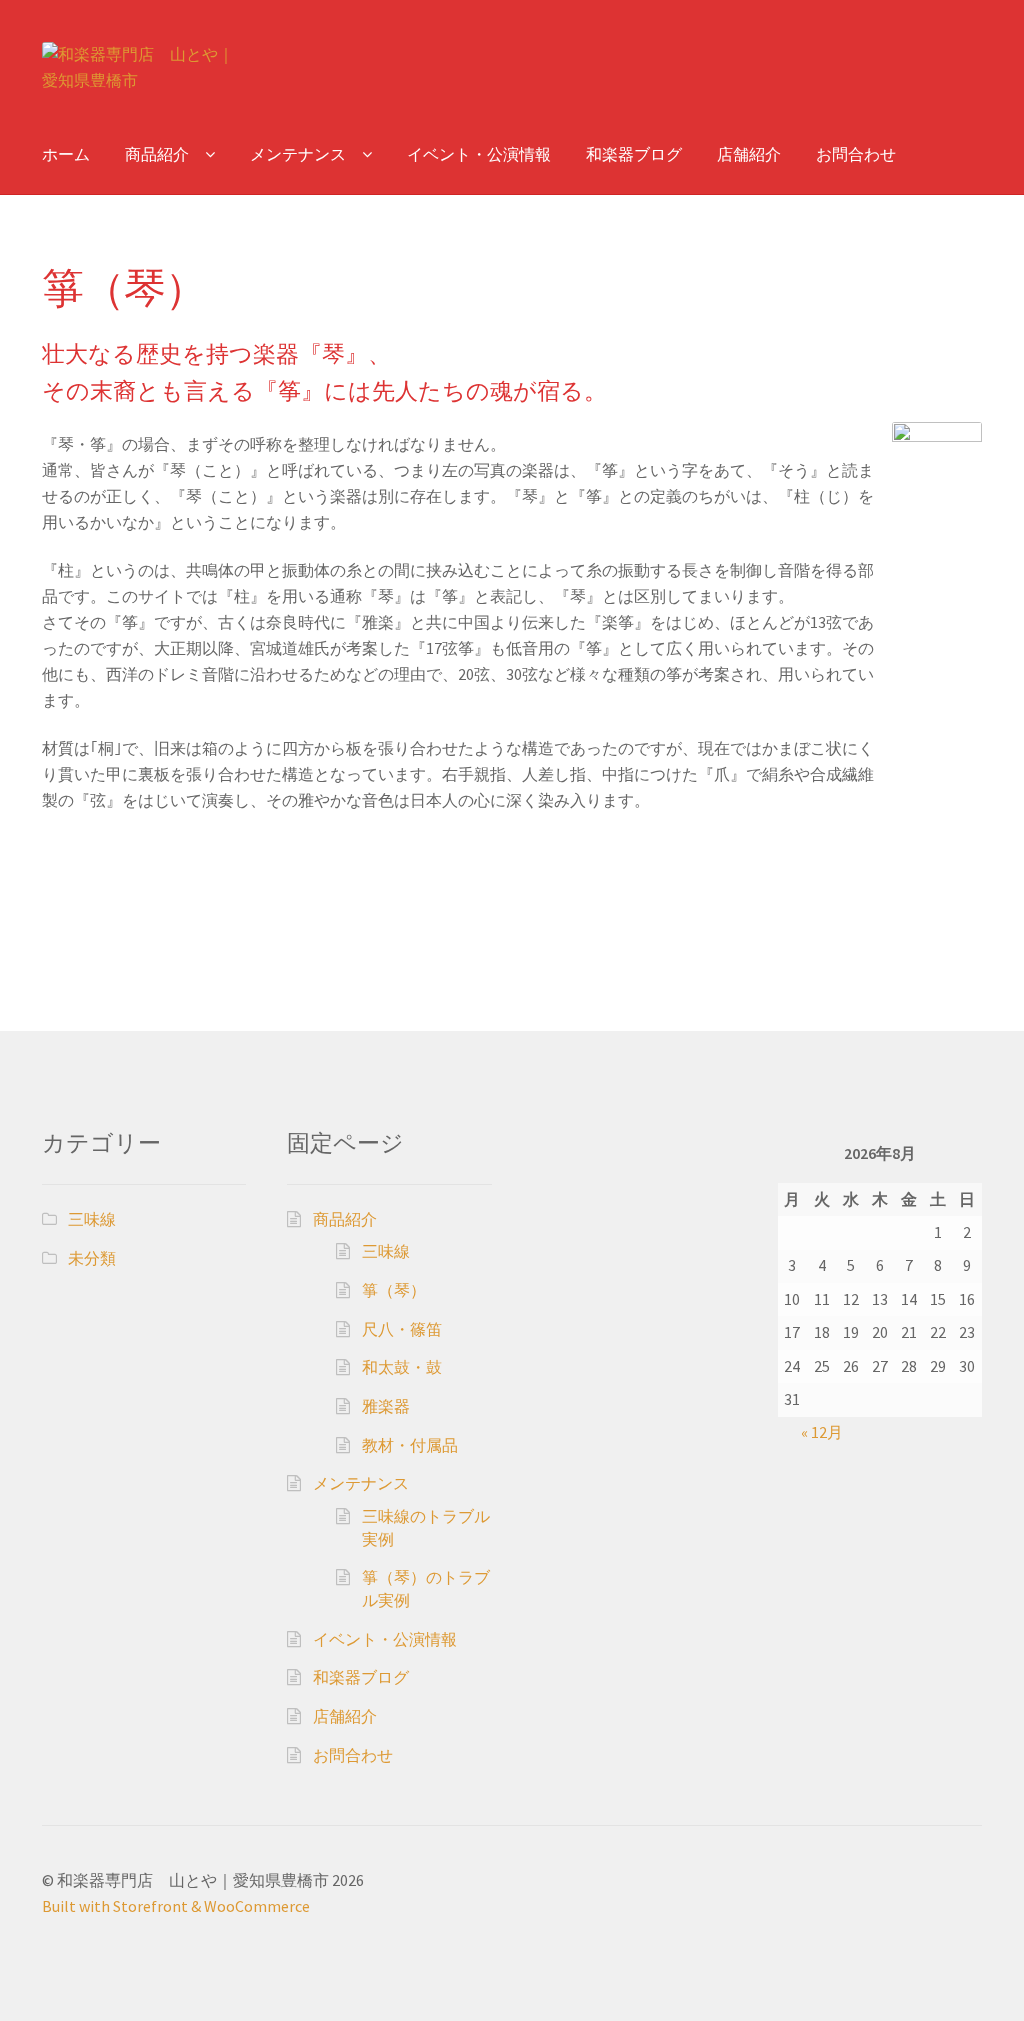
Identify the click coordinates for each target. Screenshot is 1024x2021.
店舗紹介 (749, 154)
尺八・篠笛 (402, 1329)
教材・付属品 (410, 1445)
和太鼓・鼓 (402, 1367)
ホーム (66, 154)
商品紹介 (157, 154)
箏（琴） (394, 1290)
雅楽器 (386, 1406)
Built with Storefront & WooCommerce (176, 1906)
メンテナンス (298, 154)
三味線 (92, 1219)
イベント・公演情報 (479, 154)
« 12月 (822, 1432)
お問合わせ (856, 154)
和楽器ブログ (634, 154)
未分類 (92, 1258)
